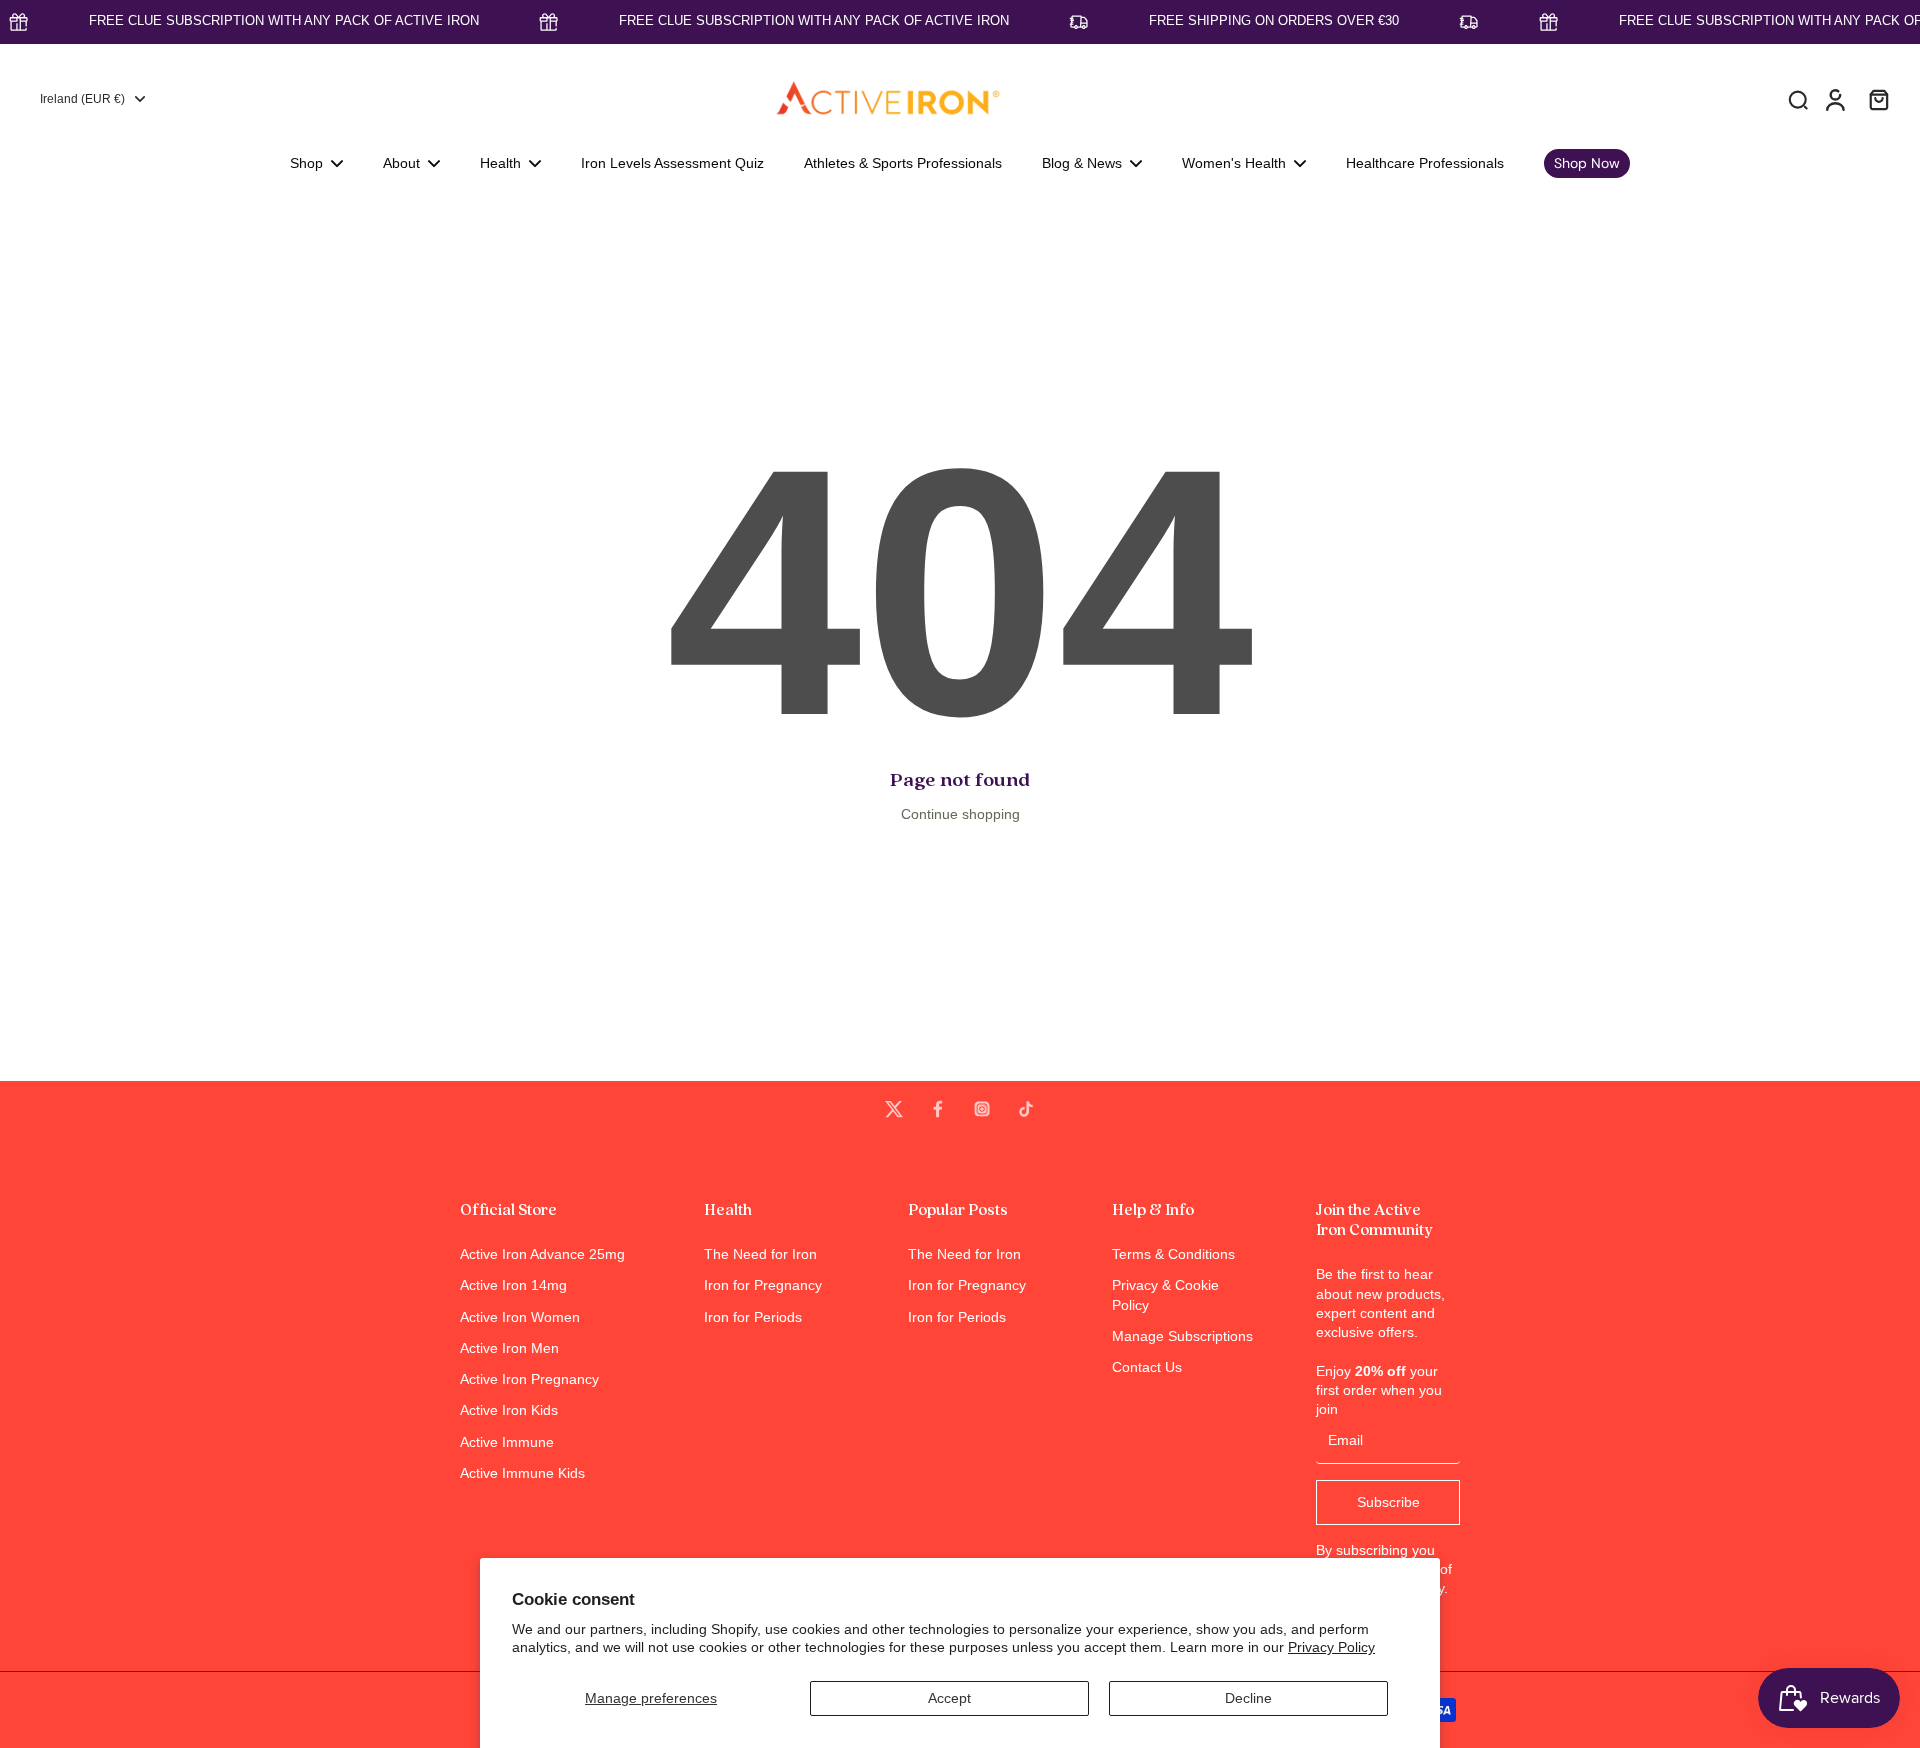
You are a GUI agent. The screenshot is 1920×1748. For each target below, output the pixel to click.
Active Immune (507, 1442)
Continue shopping (960, 814)
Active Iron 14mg (513, 1285)
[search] (1798, 99)
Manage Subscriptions (1182, 1336)
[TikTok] (1026, 1109)
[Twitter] (894, 1109)
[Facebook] (938, 1109)
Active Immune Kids (522, 1473)
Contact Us (1147, 1367)
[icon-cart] (1878, 99)
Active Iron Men (509, 1348)
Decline (1248, 1698)
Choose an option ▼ (66, 214)
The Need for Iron (760, 1254)
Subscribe (1388, 1502)
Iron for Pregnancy (763, 1285)
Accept (949, 1698)
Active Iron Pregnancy (529, 1379)
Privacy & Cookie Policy (1165, 1294)
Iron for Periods (753, 1317)
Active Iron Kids (509, 1410)
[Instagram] (982, 1109)
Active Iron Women (520, 1317)
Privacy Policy (1331, 1647)
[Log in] (1834, 99)
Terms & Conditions (1173, 1254)
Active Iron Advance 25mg (542, 1254)
